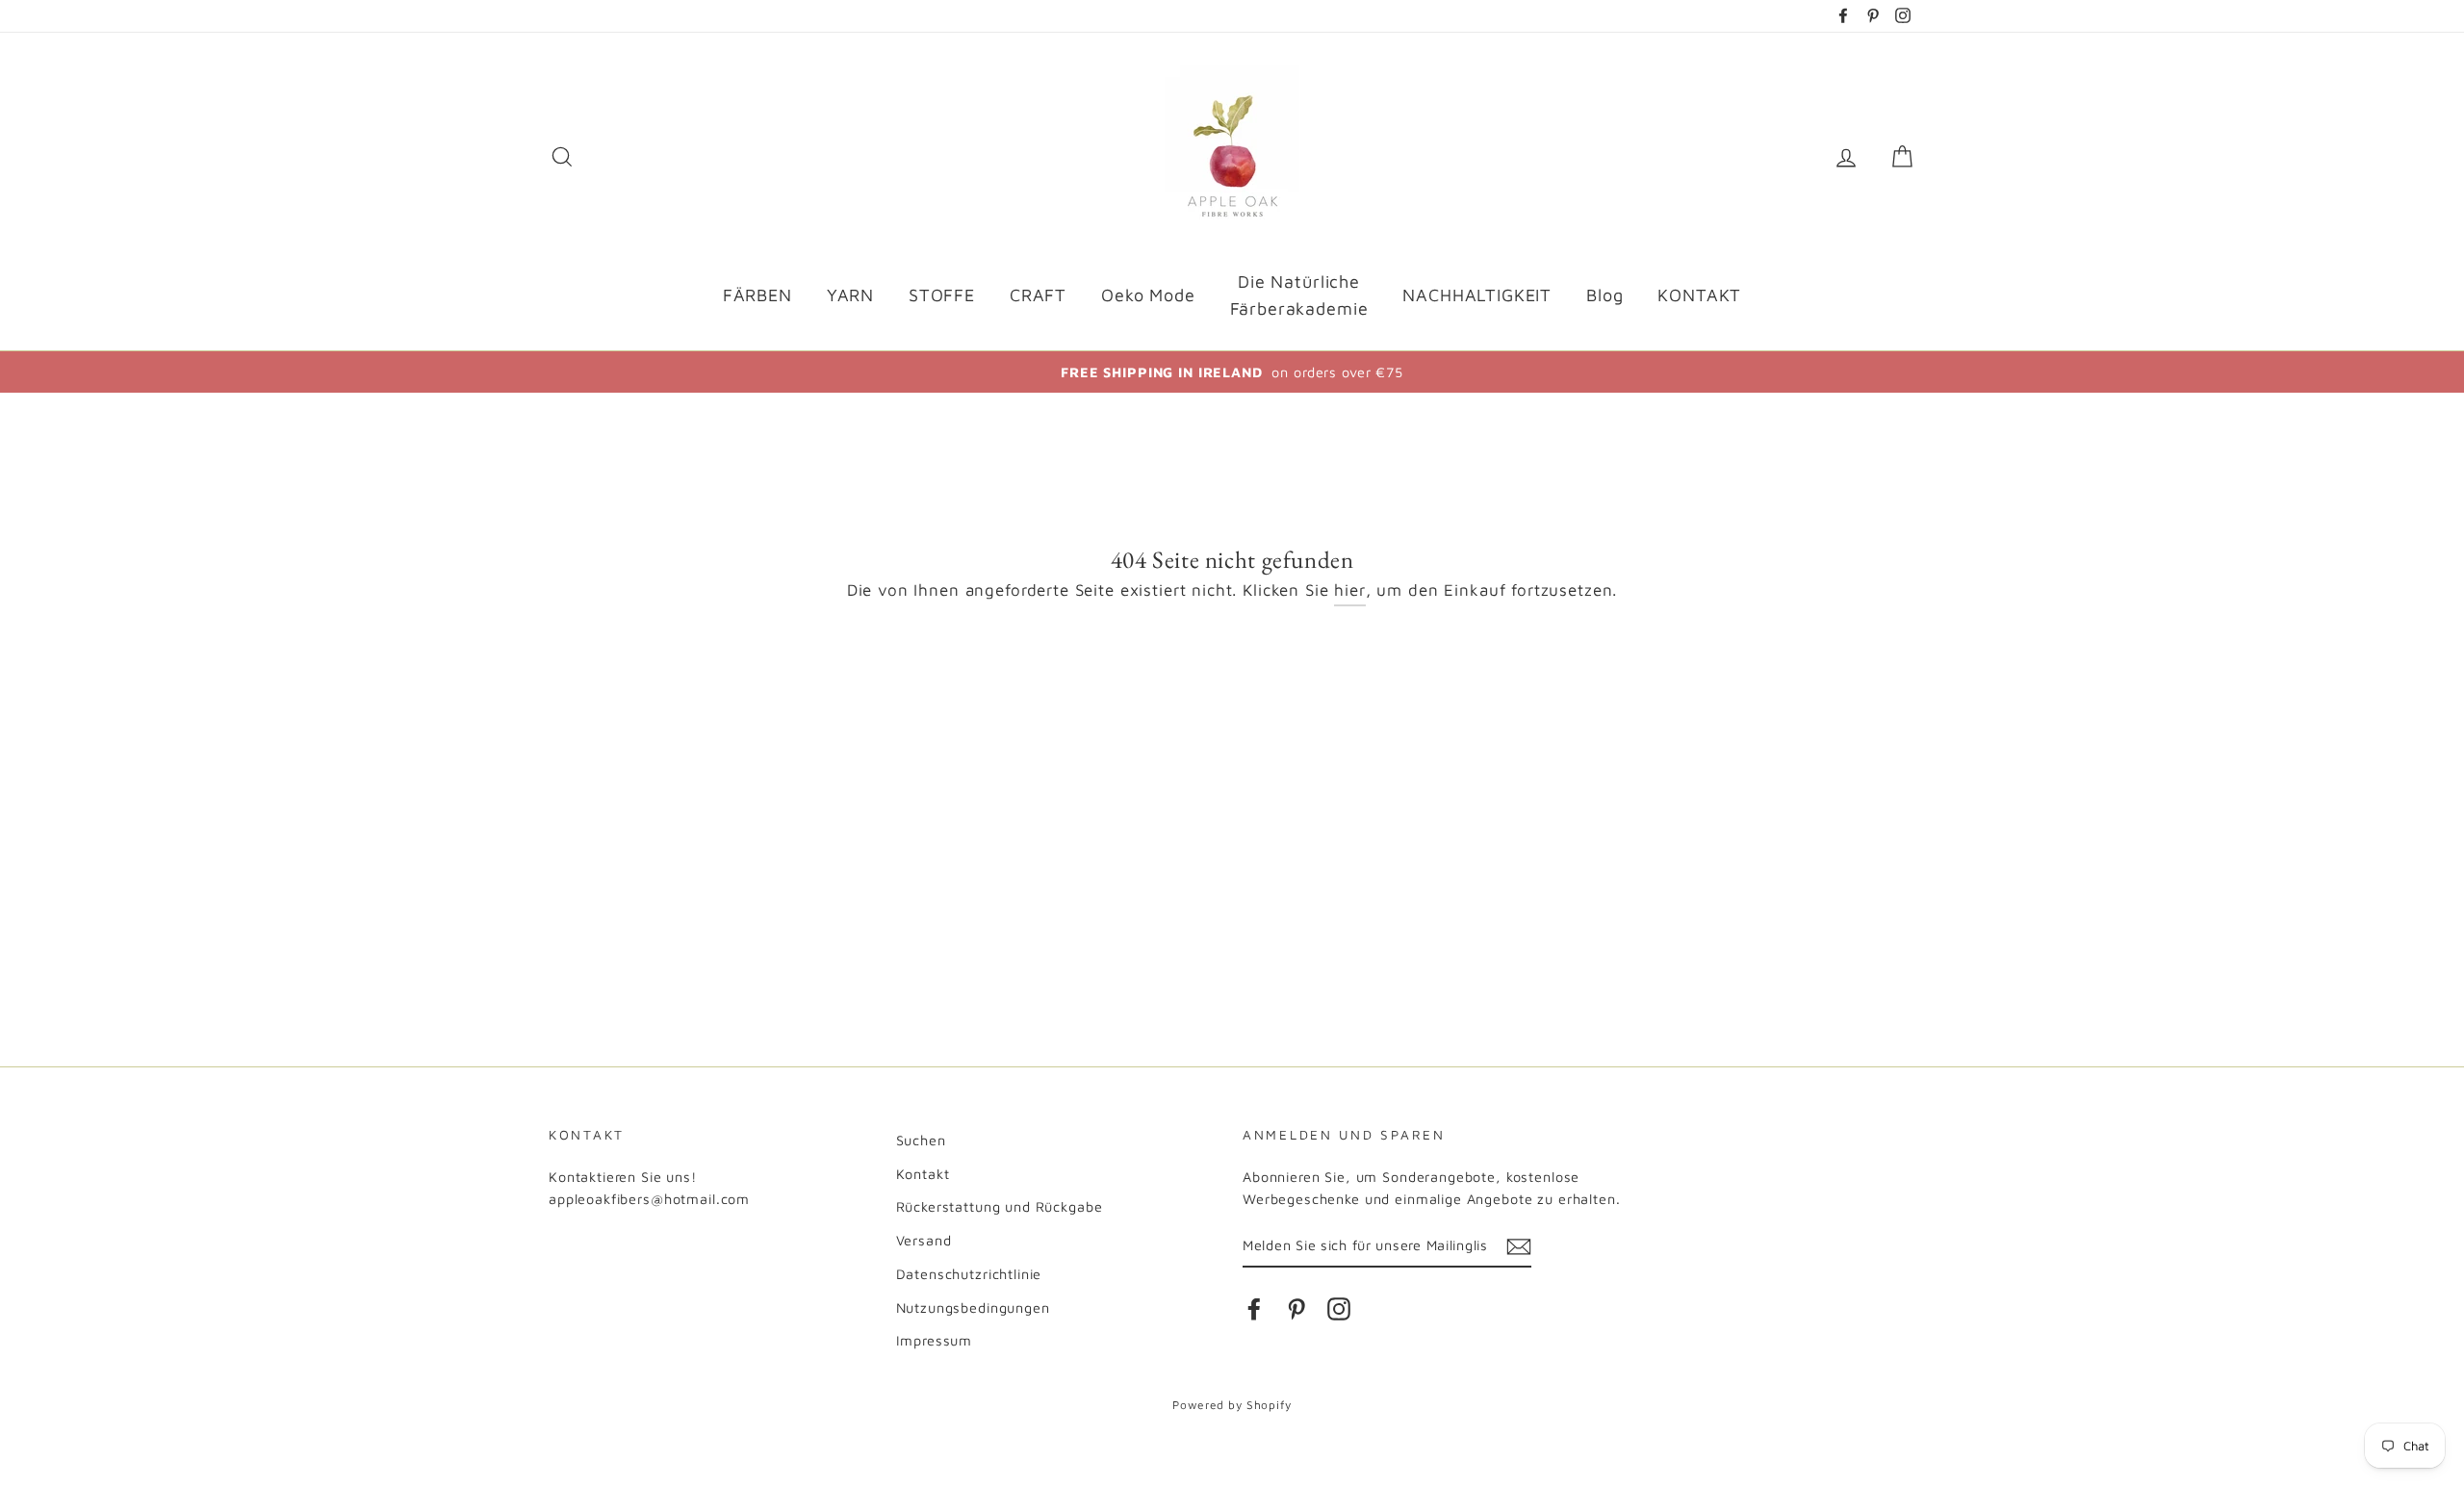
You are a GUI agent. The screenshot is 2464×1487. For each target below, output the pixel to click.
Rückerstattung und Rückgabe (1000, 1206)
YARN (850, 295)
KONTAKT (1699, 295)
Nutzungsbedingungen (973, 1308)
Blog (1604, 295)
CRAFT (1038, 295)
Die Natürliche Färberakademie (1299, 295)
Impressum (935, 1340)
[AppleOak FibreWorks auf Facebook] (1254, 1308)
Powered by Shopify (1232, 1405)
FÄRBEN (757, 295)
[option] (1232, 372)
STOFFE (942, 295)
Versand (924, 1240)
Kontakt (923, 1174)
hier (1349, 590)
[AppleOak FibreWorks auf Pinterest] (1296, 1308)
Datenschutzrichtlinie (969, 1274)
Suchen (921, 1140)
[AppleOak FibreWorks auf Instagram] (1339, 1308)
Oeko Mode (1148, 295)
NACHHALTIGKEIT (1477, 295)
